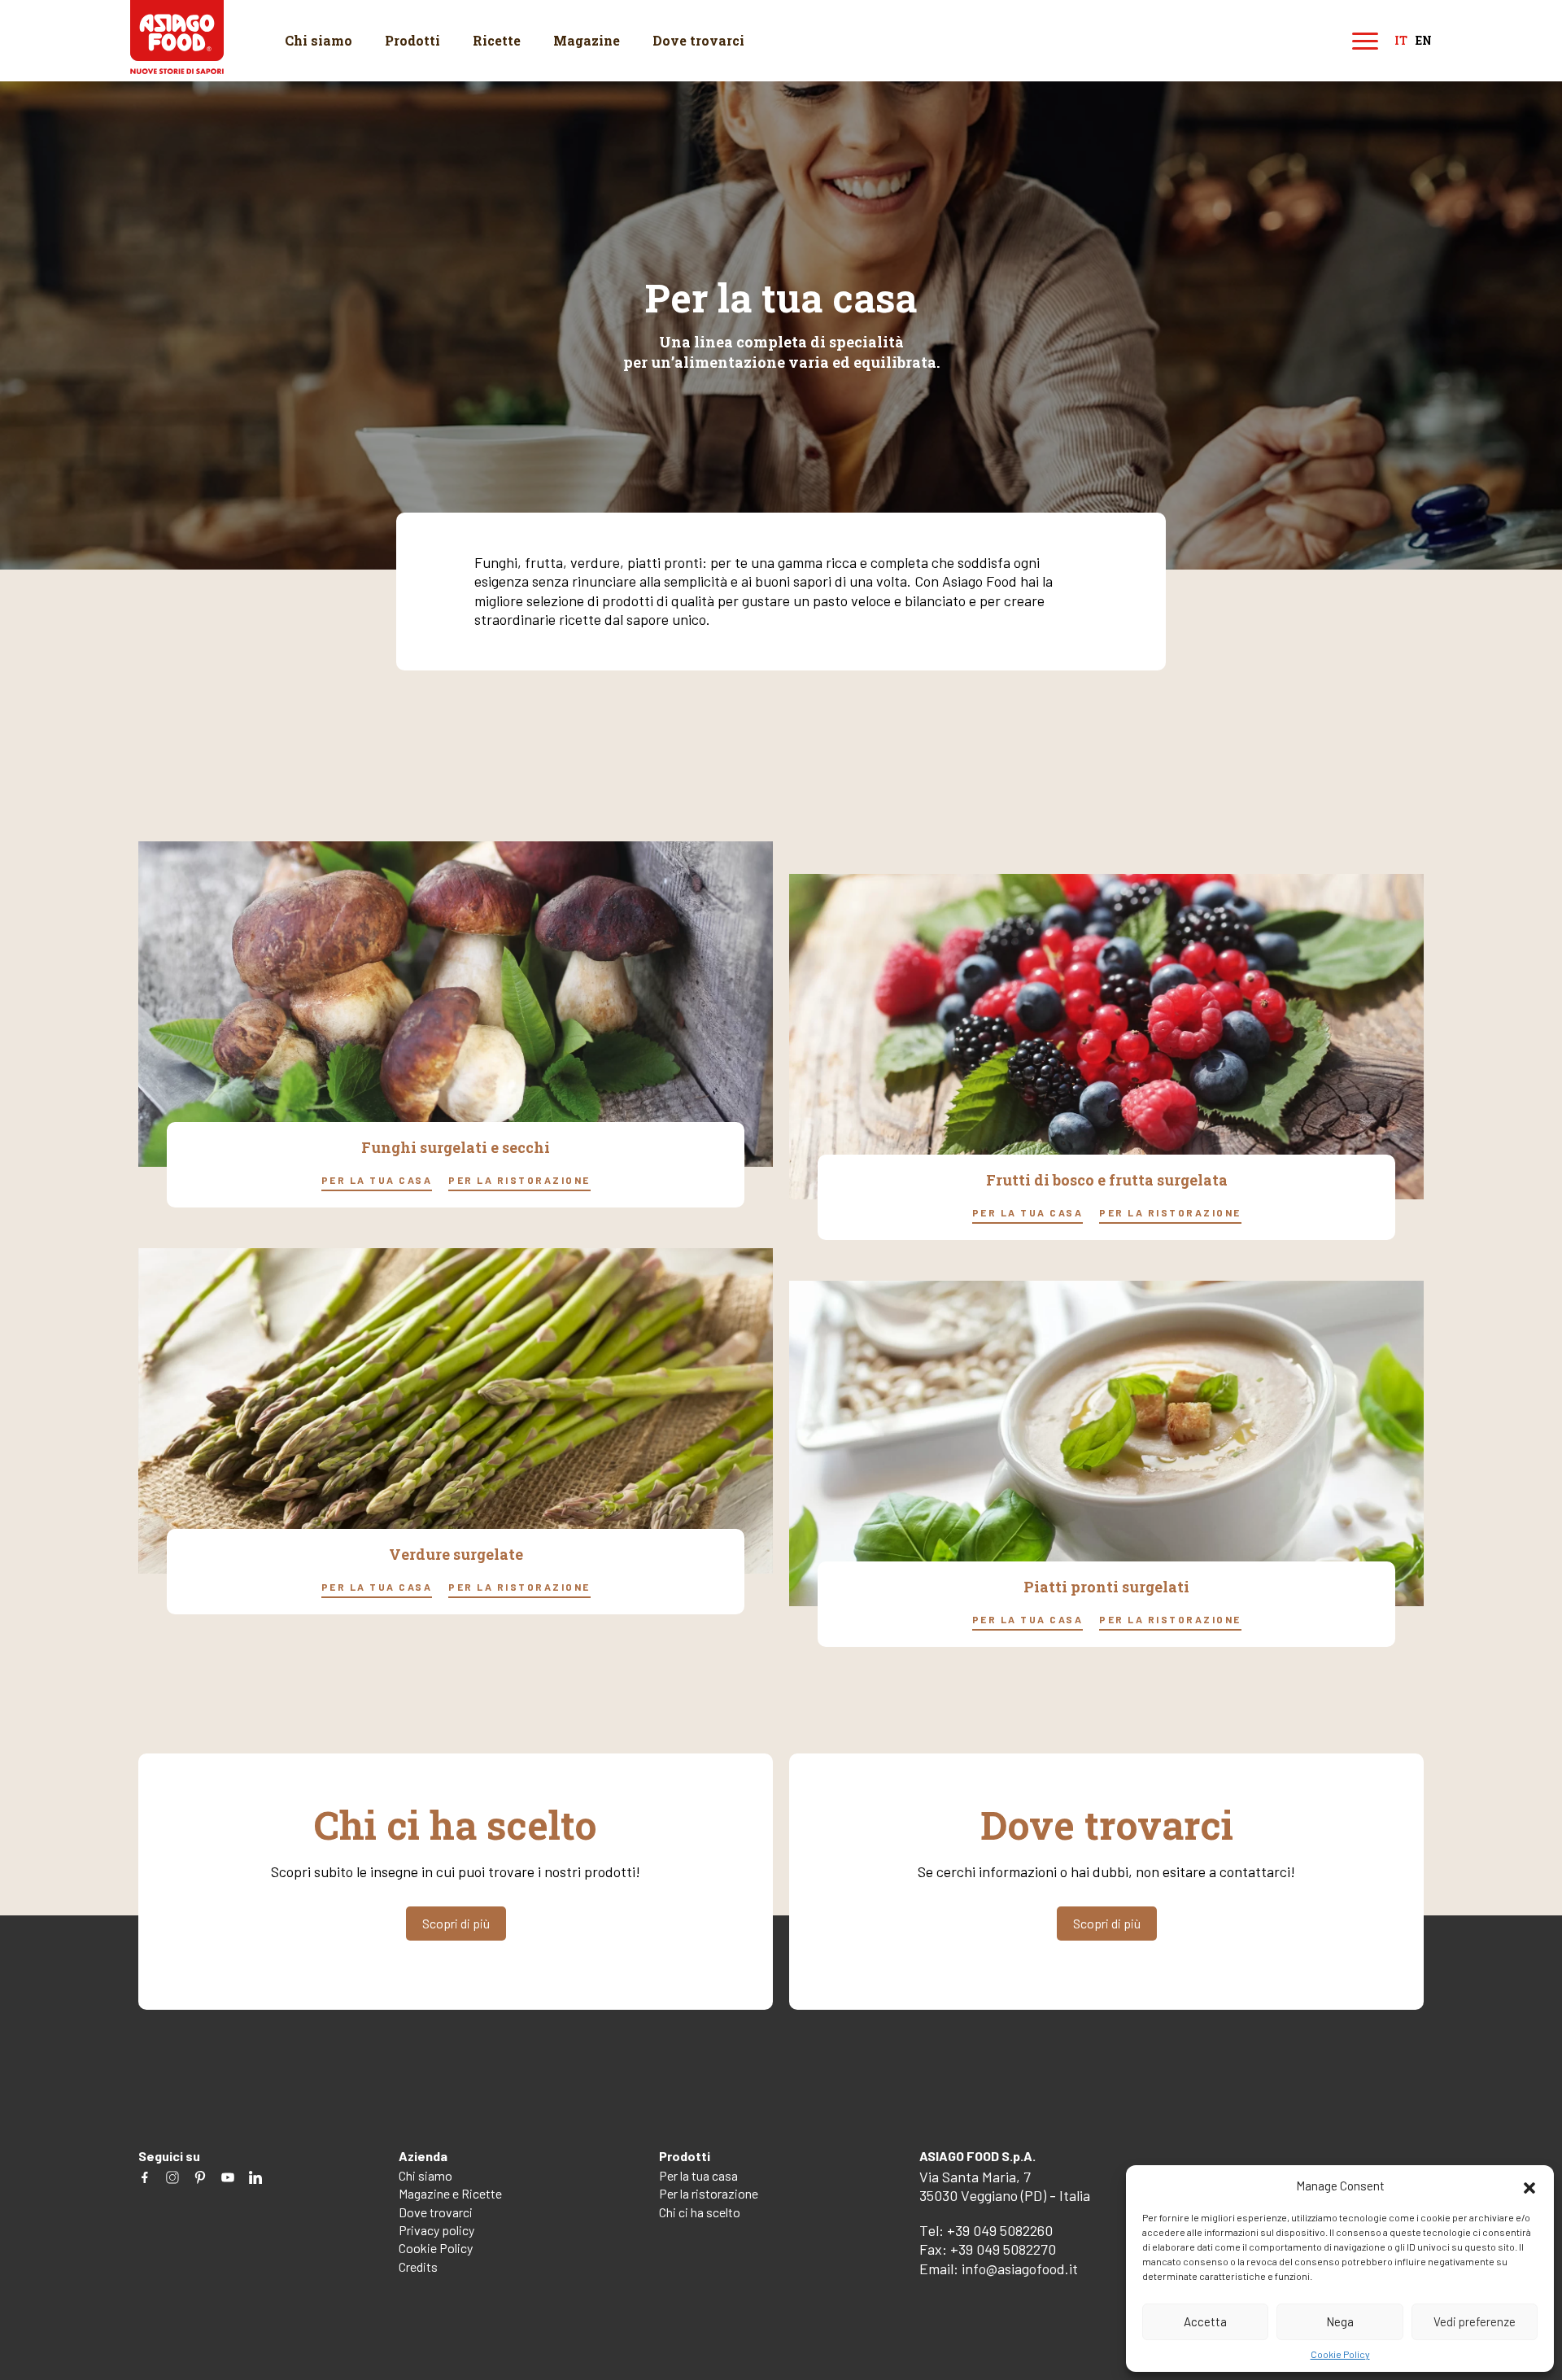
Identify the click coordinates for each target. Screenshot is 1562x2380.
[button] (1529, 2186)
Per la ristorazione (519, 1179)
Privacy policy (436, 2230)
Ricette (497, 40)
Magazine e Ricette (450, 2193)
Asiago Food (177, 37)
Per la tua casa (377, 1179)
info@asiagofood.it (1020, 2269)
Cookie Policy (1340, 2354)
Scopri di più (456, 1923)
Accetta (1205, 2321)
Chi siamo (319, 40)
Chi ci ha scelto (700, 2212)
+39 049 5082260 (1000, 2230)
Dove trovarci (698, 40)
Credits (418, 2266)
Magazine (587, 40)
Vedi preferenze (1475, 2321)
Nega (1340, 2321)
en (1424, 41)
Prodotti (412, 40)
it (1401, 41)
